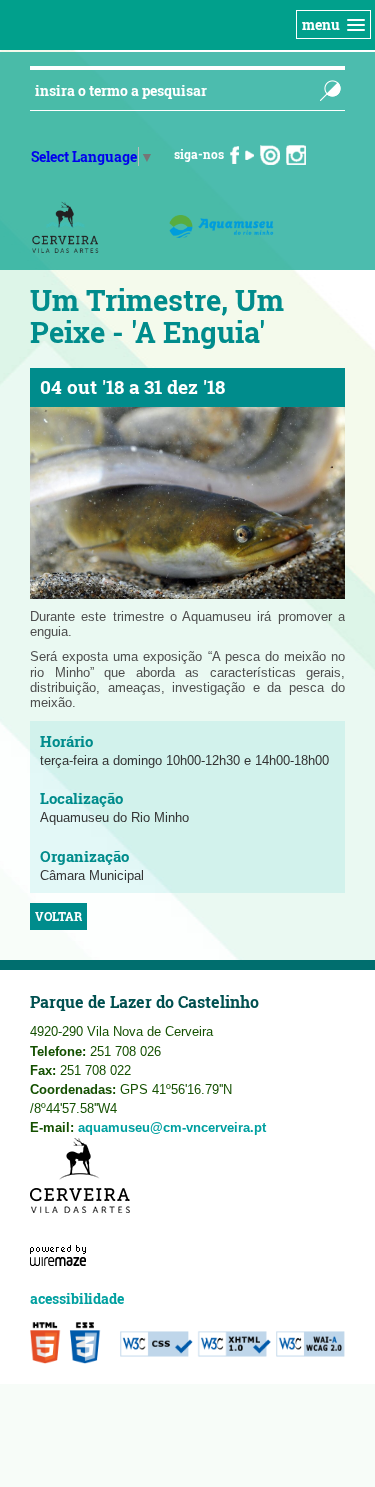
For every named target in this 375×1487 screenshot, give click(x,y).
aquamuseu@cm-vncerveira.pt (172, 1127)
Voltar (58, 916)
